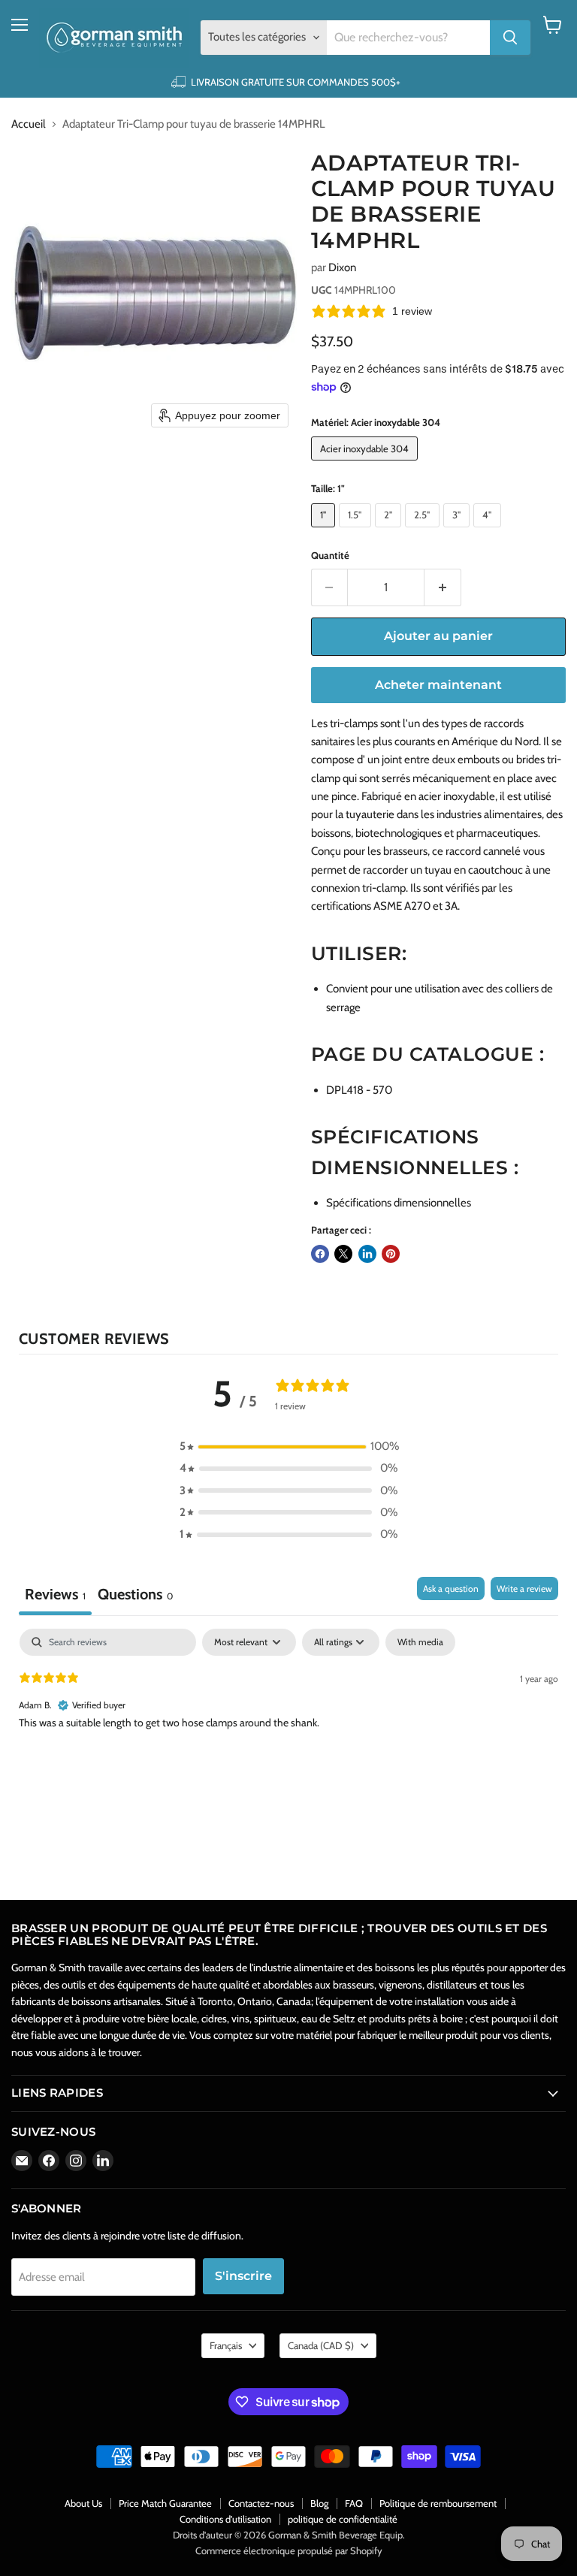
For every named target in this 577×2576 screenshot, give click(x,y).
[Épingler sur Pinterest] (391, 1254)
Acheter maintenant (438, 685)
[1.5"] (357, 531)
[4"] (489, 531)
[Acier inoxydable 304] (367, 464)
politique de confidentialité (343, 2519)
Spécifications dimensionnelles (399, 1203)
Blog (319, 2503)
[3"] (459, 531)
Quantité (330, 556)
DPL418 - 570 (359, 1090)
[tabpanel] (288, 1725)
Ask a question (451, 1588)
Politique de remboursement (438, 2503)
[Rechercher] (510, 38)
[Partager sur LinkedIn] (367, 1254)
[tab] (135, 1596)
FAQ (354, 2503)
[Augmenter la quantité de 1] (443, 587)
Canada (321, 2345)
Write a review (524, 1588)
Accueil (29, 124)
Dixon (342, 267)
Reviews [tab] (55, 1594)
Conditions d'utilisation (225, 2519)
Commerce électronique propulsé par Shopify (289, 2550)
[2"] (390, 531)
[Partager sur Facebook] (320, 1254)
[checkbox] (420, 1642)
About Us (83, 2503)
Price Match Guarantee (165, 2503)
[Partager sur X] (343, 1254)
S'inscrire (243, 2276)
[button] (288, 1447)
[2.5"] (424, 531)
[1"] (325, 531)
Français (226, 2345)
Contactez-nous (261, 2503)
